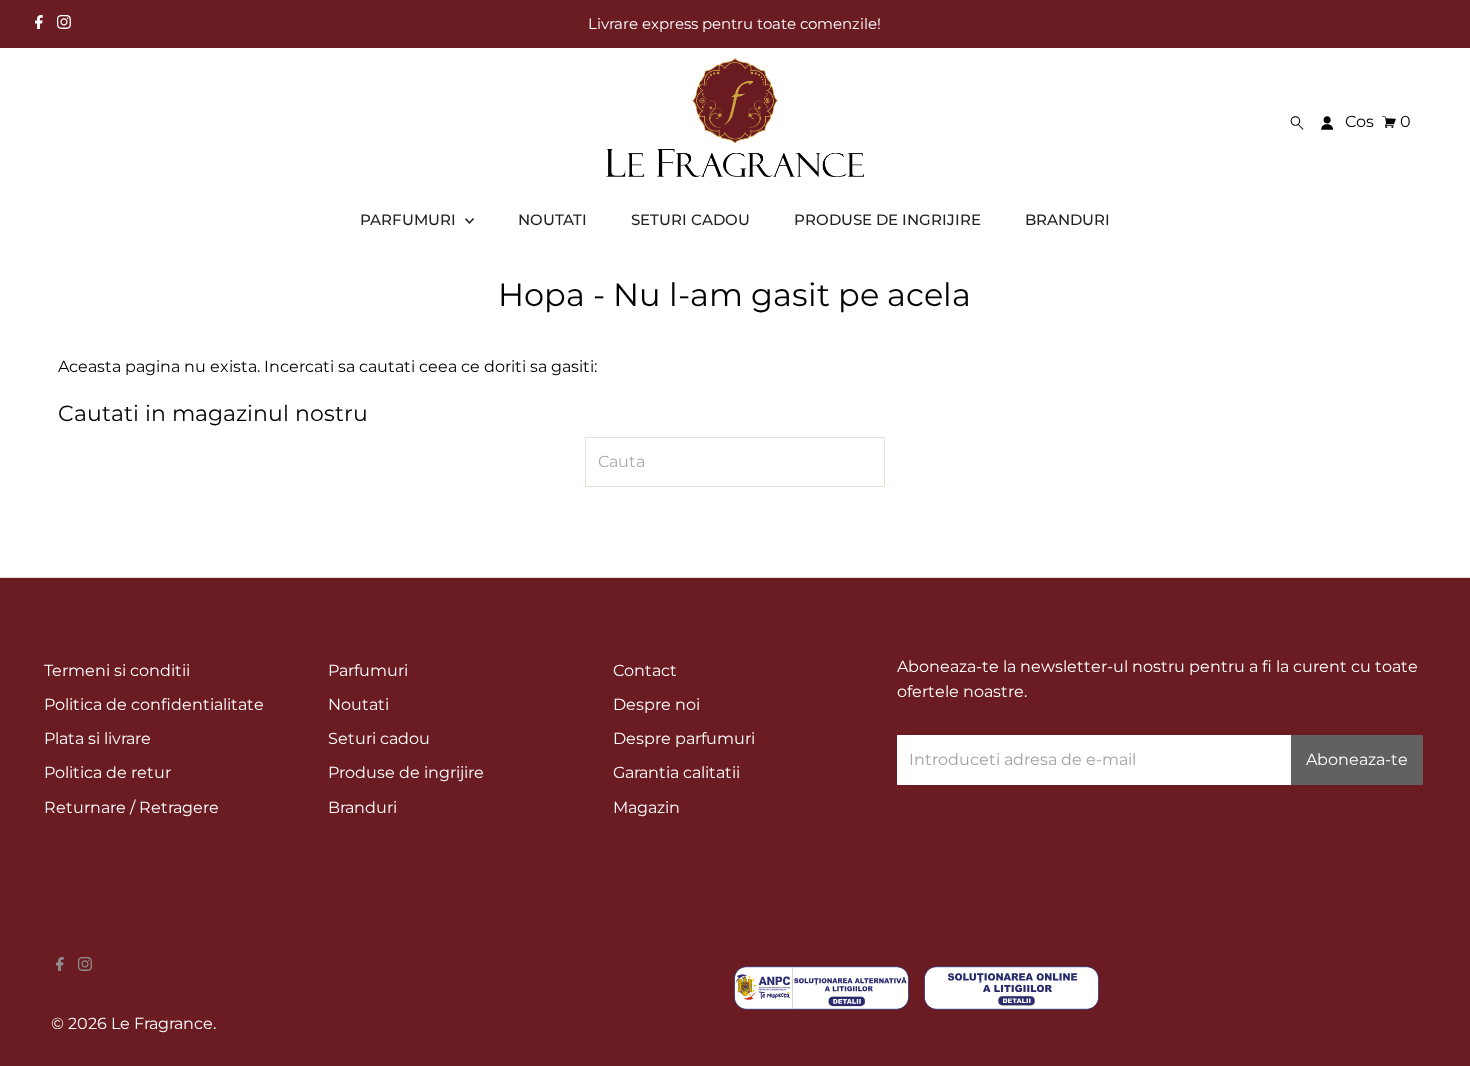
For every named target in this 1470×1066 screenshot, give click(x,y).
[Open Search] (1297, 122)
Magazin (646, 807)
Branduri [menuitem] (1067, 219)
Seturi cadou (379, 738)
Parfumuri (368, 670)
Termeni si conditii (117, 670)
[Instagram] (64, 24)
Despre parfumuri (684, 738)
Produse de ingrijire (406, 772)
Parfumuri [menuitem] (410, 219)
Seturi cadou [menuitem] (690, 219)
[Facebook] (39, 24)
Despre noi (656, 704)
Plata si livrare (97, 738)
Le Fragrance (162, 1023)
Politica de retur (107, 772)
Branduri (362, 807)
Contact (645, 670)
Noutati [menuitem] (552, 219)
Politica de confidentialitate (154, 704)
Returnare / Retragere (131, 807)
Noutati (358, 704)
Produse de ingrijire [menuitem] (887, 219)
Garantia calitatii (676, 772)
